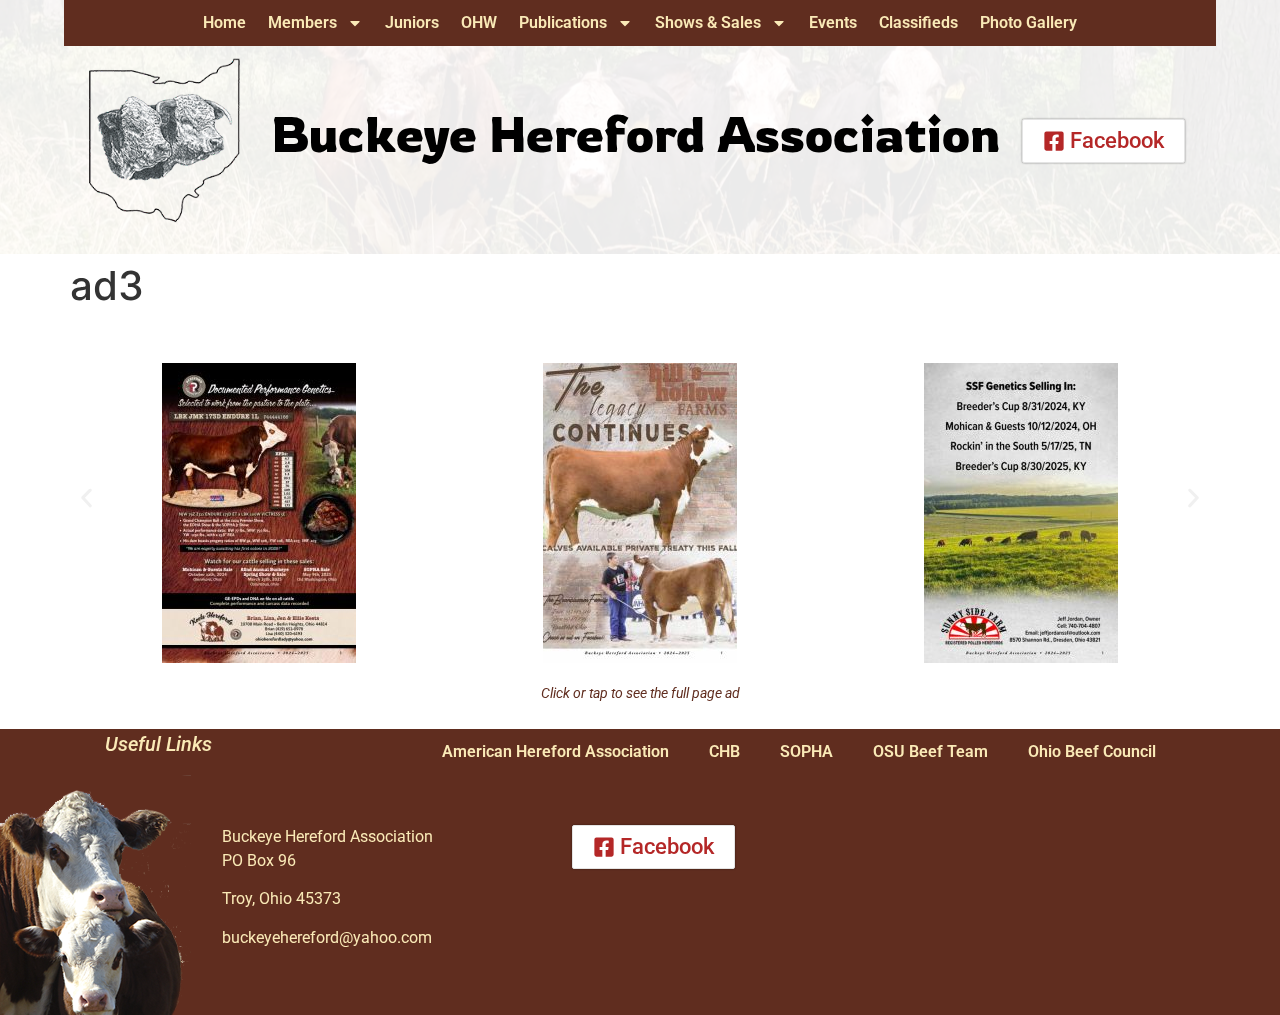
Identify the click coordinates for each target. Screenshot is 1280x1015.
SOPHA (806, 751)
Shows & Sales (708, 22)
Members (302, 22)
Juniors (412, 22)
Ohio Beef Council (1092, 751)
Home (224, 22)
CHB (724, 751)
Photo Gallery (1028, 22)
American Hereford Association (555, 751)
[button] (86, 498)
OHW (479, 22)
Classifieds (918, 22)
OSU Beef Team (930, 751)
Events (833, 22)
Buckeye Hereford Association (635, 133)
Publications (563, 22)
